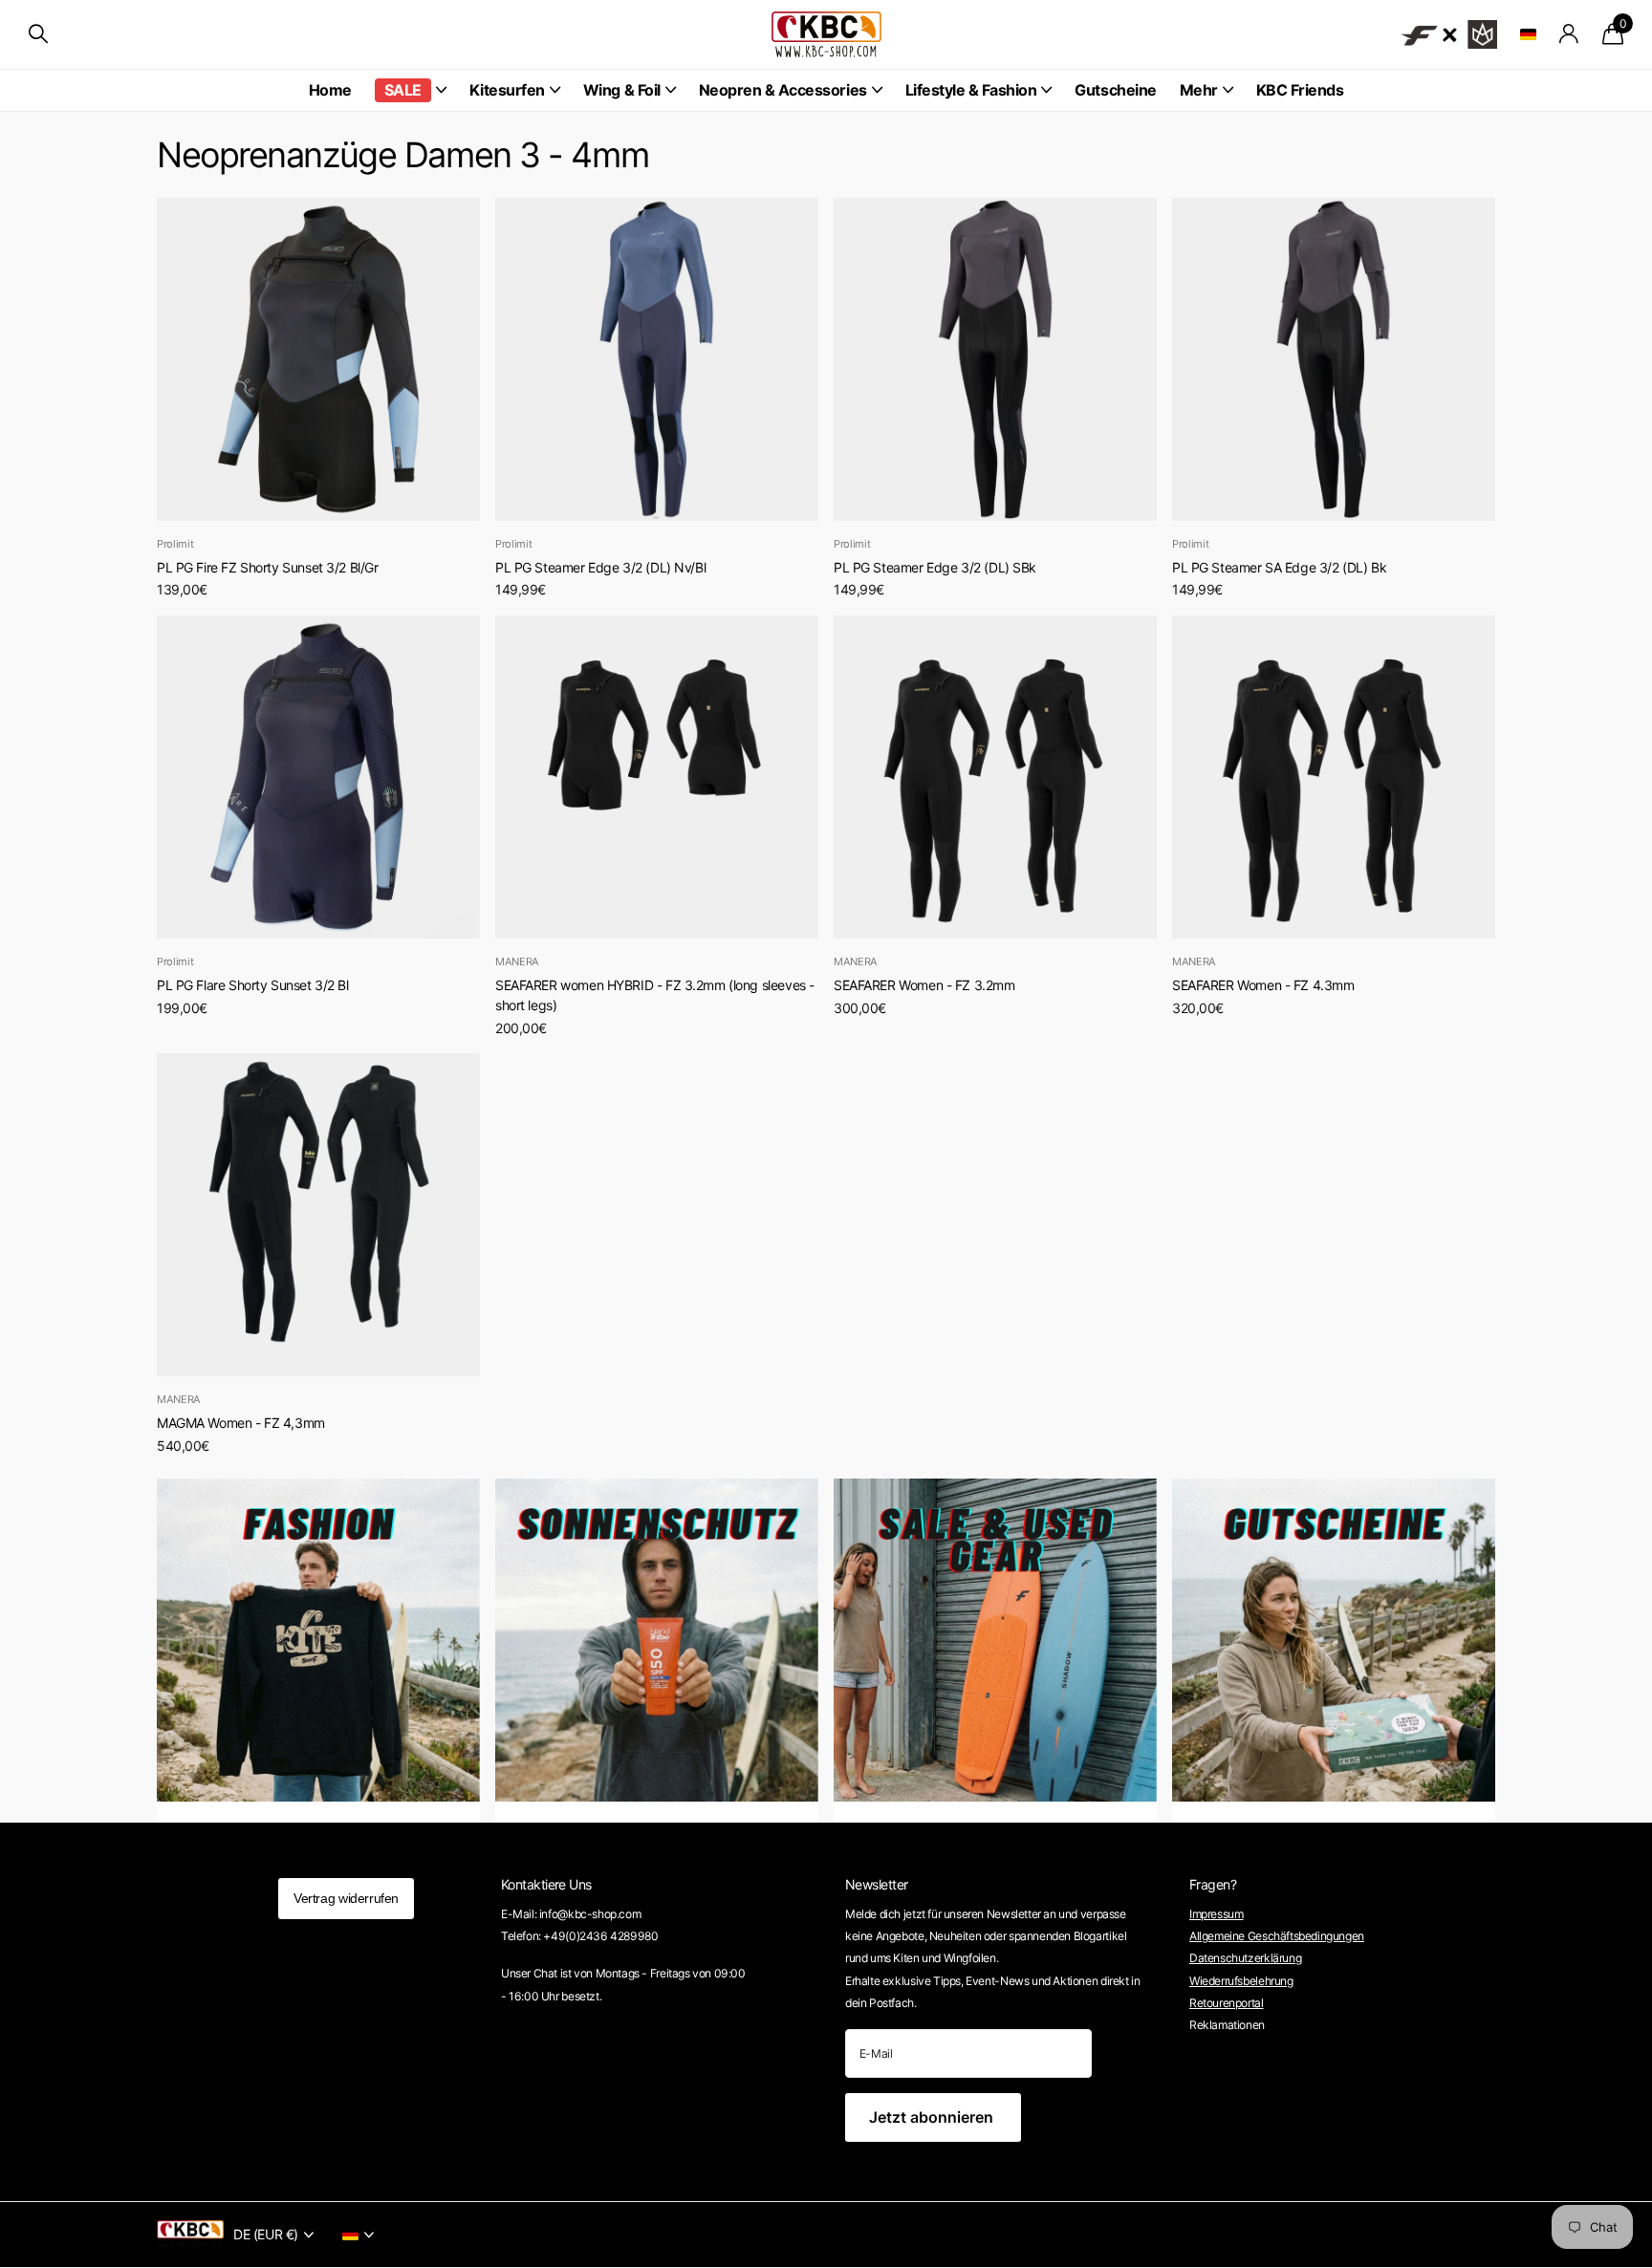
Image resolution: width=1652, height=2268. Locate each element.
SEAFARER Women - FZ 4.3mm (1263, 985)
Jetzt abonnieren (933, 2117)
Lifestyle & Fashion (971, 90)
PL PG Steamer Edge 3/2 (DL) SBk (935, 567)
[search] (38, 34)
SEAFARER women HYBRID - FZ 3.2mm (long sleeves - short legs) (655, 995)
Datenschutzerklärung (1245, 1958)
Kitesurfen (507, 90)
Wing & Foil (622, 90)
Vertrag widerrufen (346, 1898)
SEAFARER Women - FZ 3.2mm (924, 985)
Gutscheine (1115, 90)
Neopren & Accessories (783, 90)
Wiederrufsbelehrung (1241, 1981)
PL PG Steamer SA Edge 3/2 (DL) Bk (1279, 567)
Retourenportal (1227, 2003)
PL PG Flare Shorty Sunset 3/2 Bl (253, 985)
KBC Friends (1300, 90)
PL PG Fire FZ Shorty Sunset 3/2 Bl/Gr (267, 567)
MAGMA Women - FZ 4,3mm (241, 1423)
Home (330, 90)
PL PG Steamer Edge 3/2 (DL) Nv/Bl (600, 567)
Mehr (1199, 90)
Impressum (1217, 1914)
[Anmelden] (1569, 34)
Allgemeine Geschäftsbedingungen (1277, 1936)
